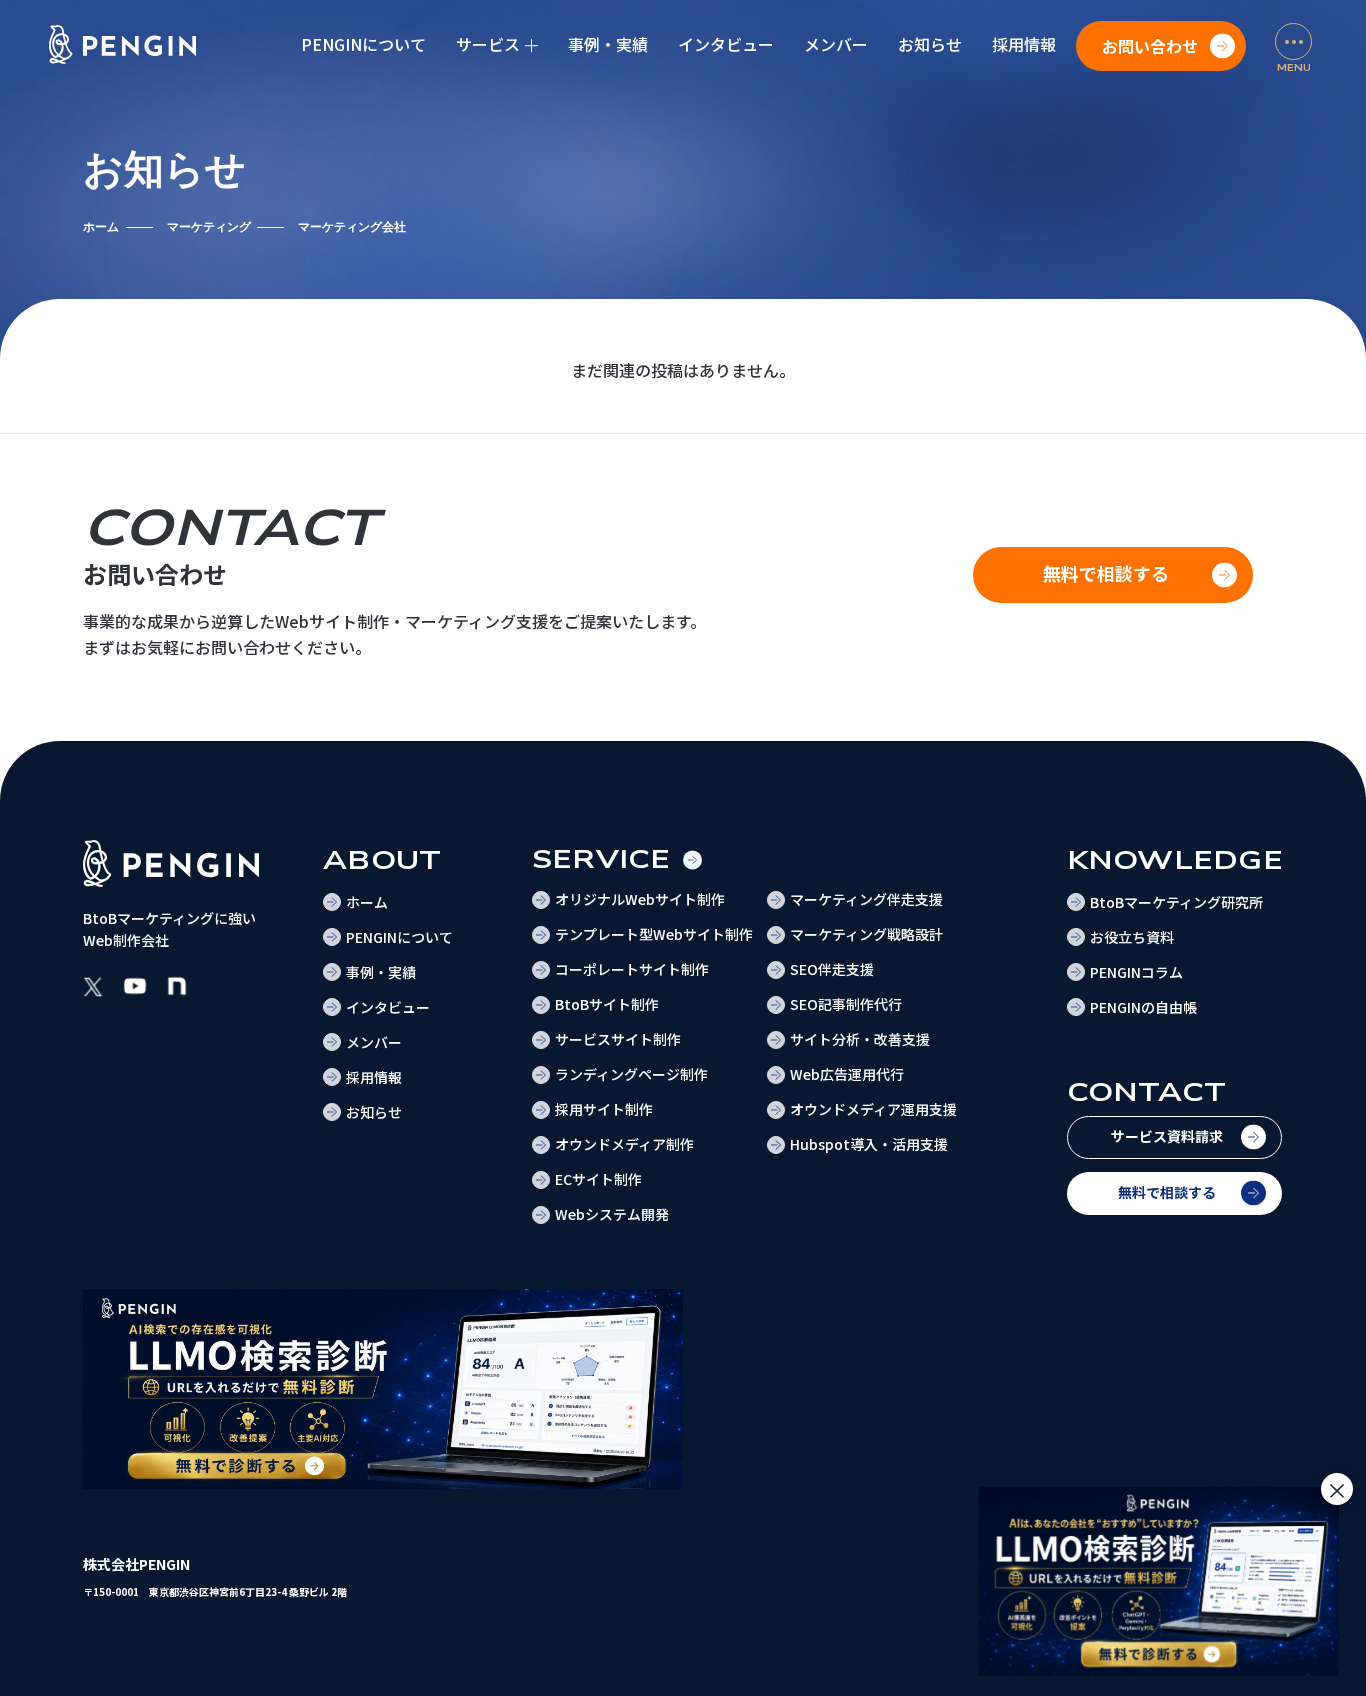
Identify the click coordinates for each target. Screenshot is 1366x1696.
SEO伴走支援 (832, 969)
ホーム (101, 227)
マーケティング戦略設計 (866, 934)
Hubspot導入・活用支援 (869, 1144)
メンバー (836, 44)
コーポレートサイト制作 (632, 969)
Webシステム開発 (612, 1214)
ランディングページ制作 (631, 1074)
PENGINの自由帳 (1143, 1007)
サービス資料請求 (1167, 1136)
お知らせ (930, 44)
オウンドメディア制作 (624, 1144)
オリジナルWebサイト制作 (640, 899)
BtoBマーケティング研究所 (1176, 902)
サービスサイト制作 (618, 1039)
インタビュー (726, 44)
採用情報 (1024, 44)
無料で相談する (1167, 1192)
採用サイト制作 (604, 1109)
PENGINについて (363, 44)
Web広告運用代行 (847, 1074)
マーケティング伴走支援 (866, 899)
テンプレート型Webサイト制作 (654, 934)
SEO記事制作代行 (846, 1004)
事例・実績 (608, 44)
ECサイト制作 (598, 1179)
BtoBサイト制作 (607, 1004)
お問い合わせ (1150, 46)
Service (601, 859)
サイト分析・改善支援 (860, 1039)
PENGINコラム (1136, 972)
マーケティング (209, 227)
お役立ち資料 (1132, 937)
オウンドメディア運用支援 (873, 1109)
